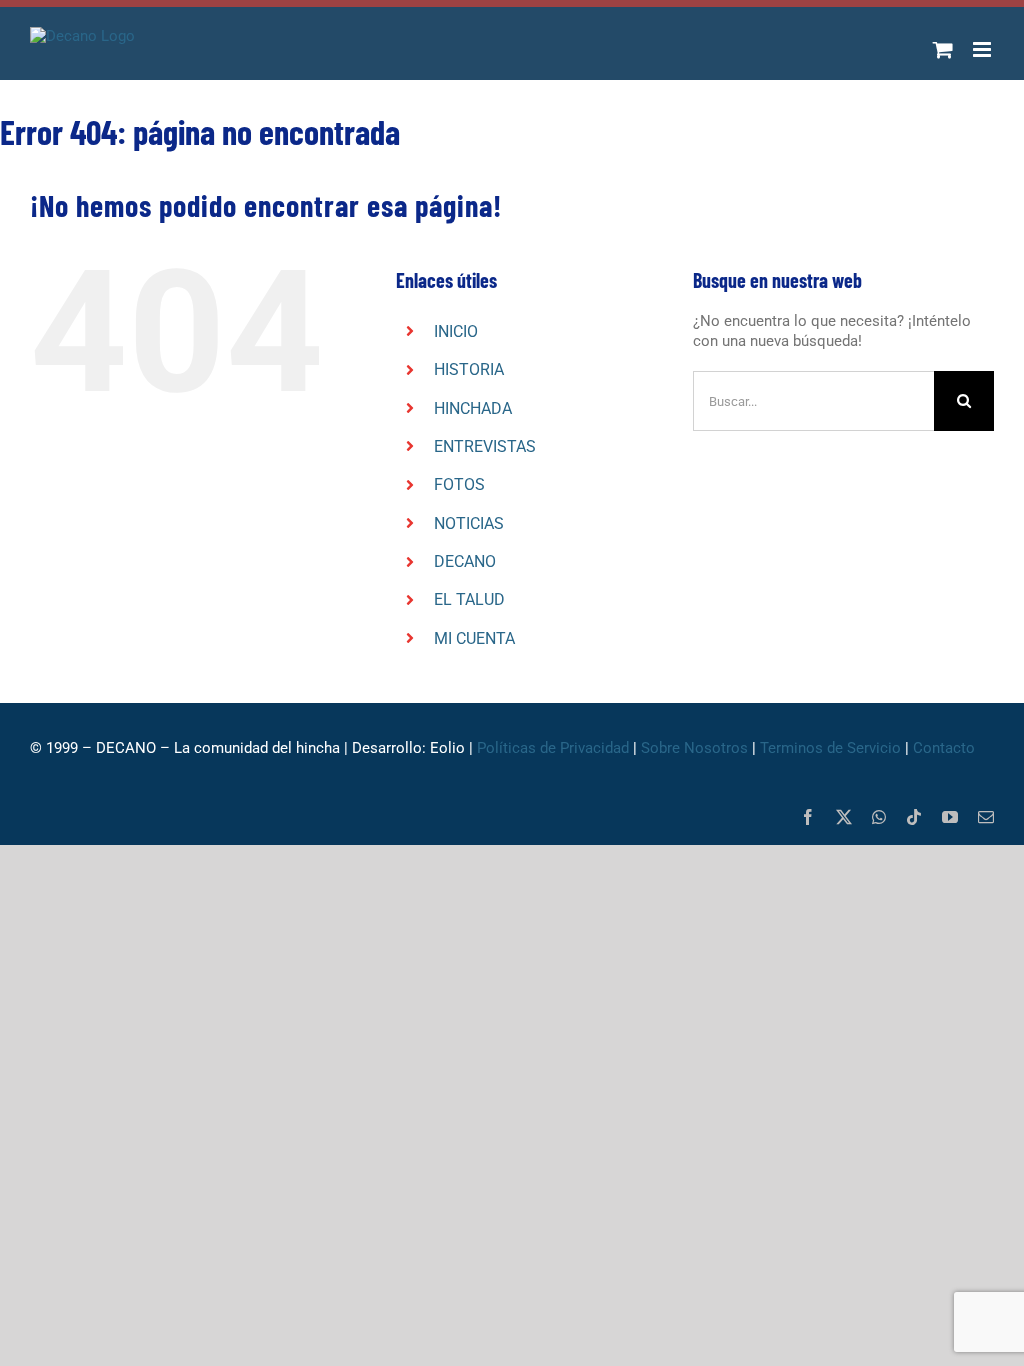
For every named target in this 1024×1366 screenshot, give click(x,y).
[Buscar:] (813, 400)
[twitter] (844, 817)
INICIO (456, 331)
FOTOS (459, 484)
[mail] (986, 817)
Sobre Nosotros (694, 748)
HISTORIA (469, 369)
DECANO (465, 561)
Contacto (946, 748)
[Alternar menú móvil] (983, 49)
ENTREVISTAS (485, 446)
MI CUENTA (474, 638)
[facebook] (808, 817)
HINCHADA (473, 408)
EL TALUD (469, 599)
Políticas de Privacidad (553, 748)
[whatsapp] (879, 817)
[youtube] (950, 817)
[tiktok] (914, 817)
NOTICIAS (469, 523)
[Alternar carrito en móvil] (943, 49)
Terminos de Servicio (830, 748)
